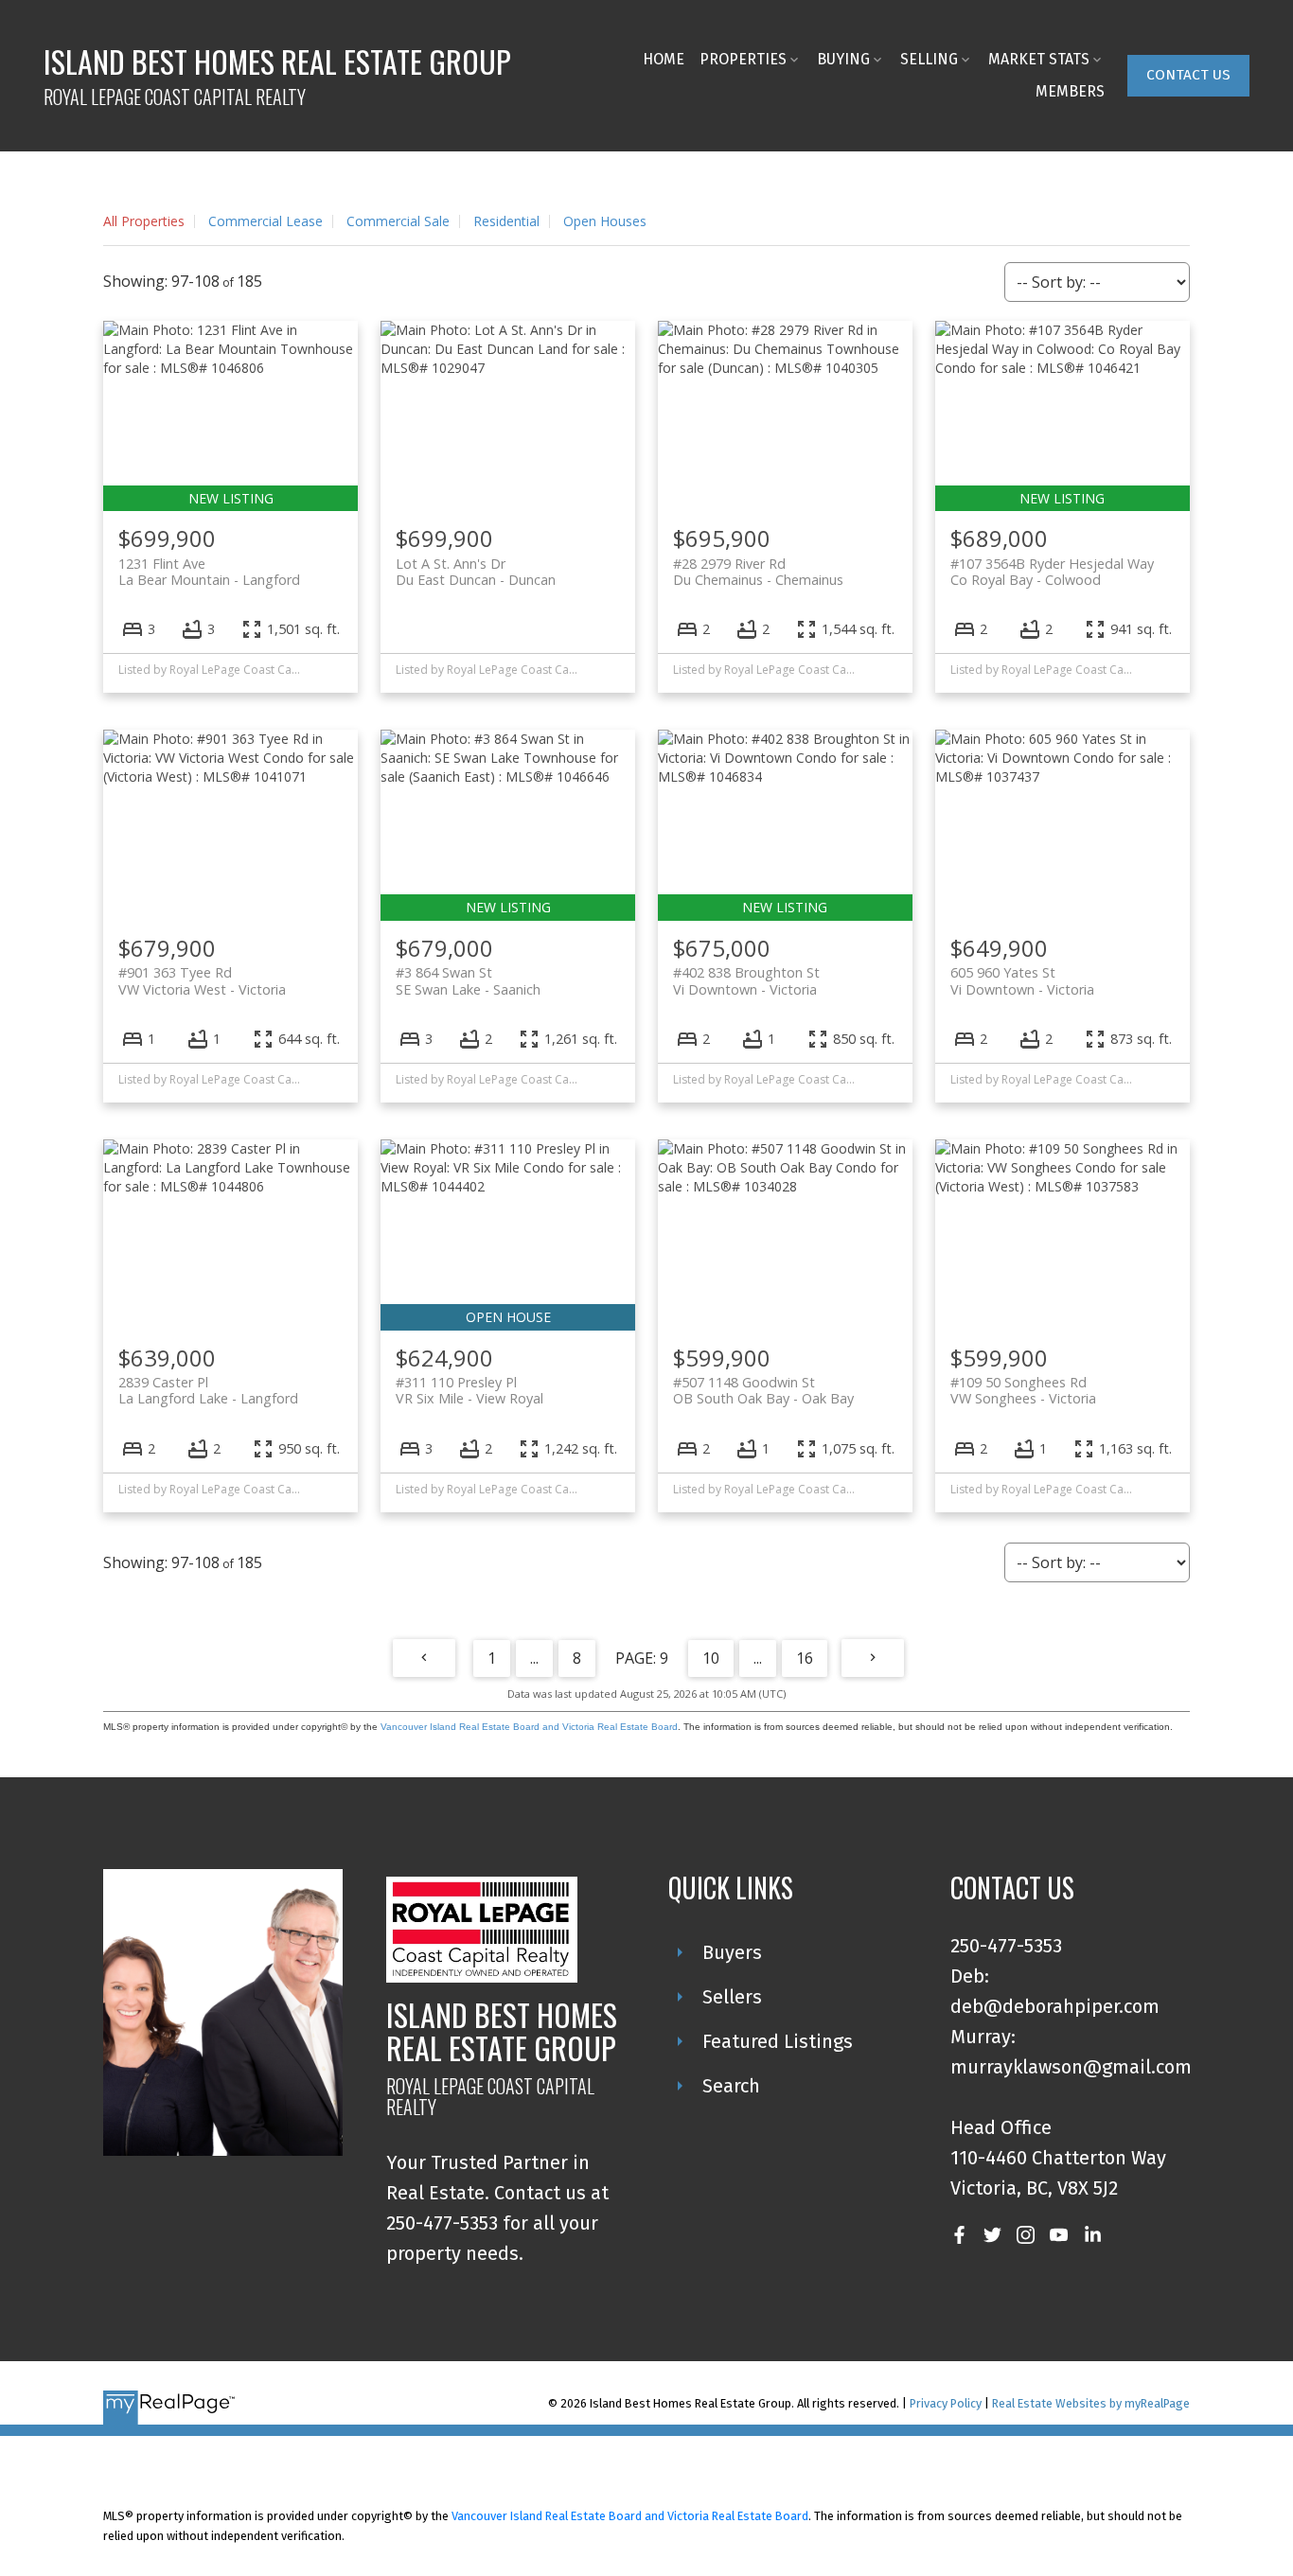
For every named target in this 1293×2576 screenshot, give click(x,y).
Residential (506, 221)
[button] (1188, 76)
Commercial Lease (266, 221)
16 (805, 1658)
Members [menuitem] (1070, 91)
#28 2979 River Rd (758, 572)
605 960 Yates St (1022, 980)
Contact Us (1188, 75)
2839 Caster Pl (208, 1390)
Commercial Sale (398, 221)
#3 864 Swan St (468, 980)
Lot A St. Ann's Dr (476, 572)
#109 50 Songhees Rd (1023, 1390)
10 (711, 1658)
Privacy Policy (946, 2403)
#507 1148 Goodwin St (763, 1390)
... (534, 1658)
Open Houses (605, 221)
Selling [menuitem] (929, 59)
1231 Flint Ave (209, 572)
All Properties (144, 221)
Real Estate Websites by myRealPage (1091, 2403)
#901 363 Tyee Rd (202, 980)
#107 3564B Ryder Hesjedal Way (1052, 572)
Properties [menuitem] (743, 59)
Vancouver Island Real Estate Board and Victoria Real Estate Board (529, 1727)
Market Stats (1039, 59)
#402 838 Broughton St (746, 980)
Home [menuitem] (664, 59)
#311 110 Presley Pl (469, 1390)
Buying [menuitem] (843, 59)
